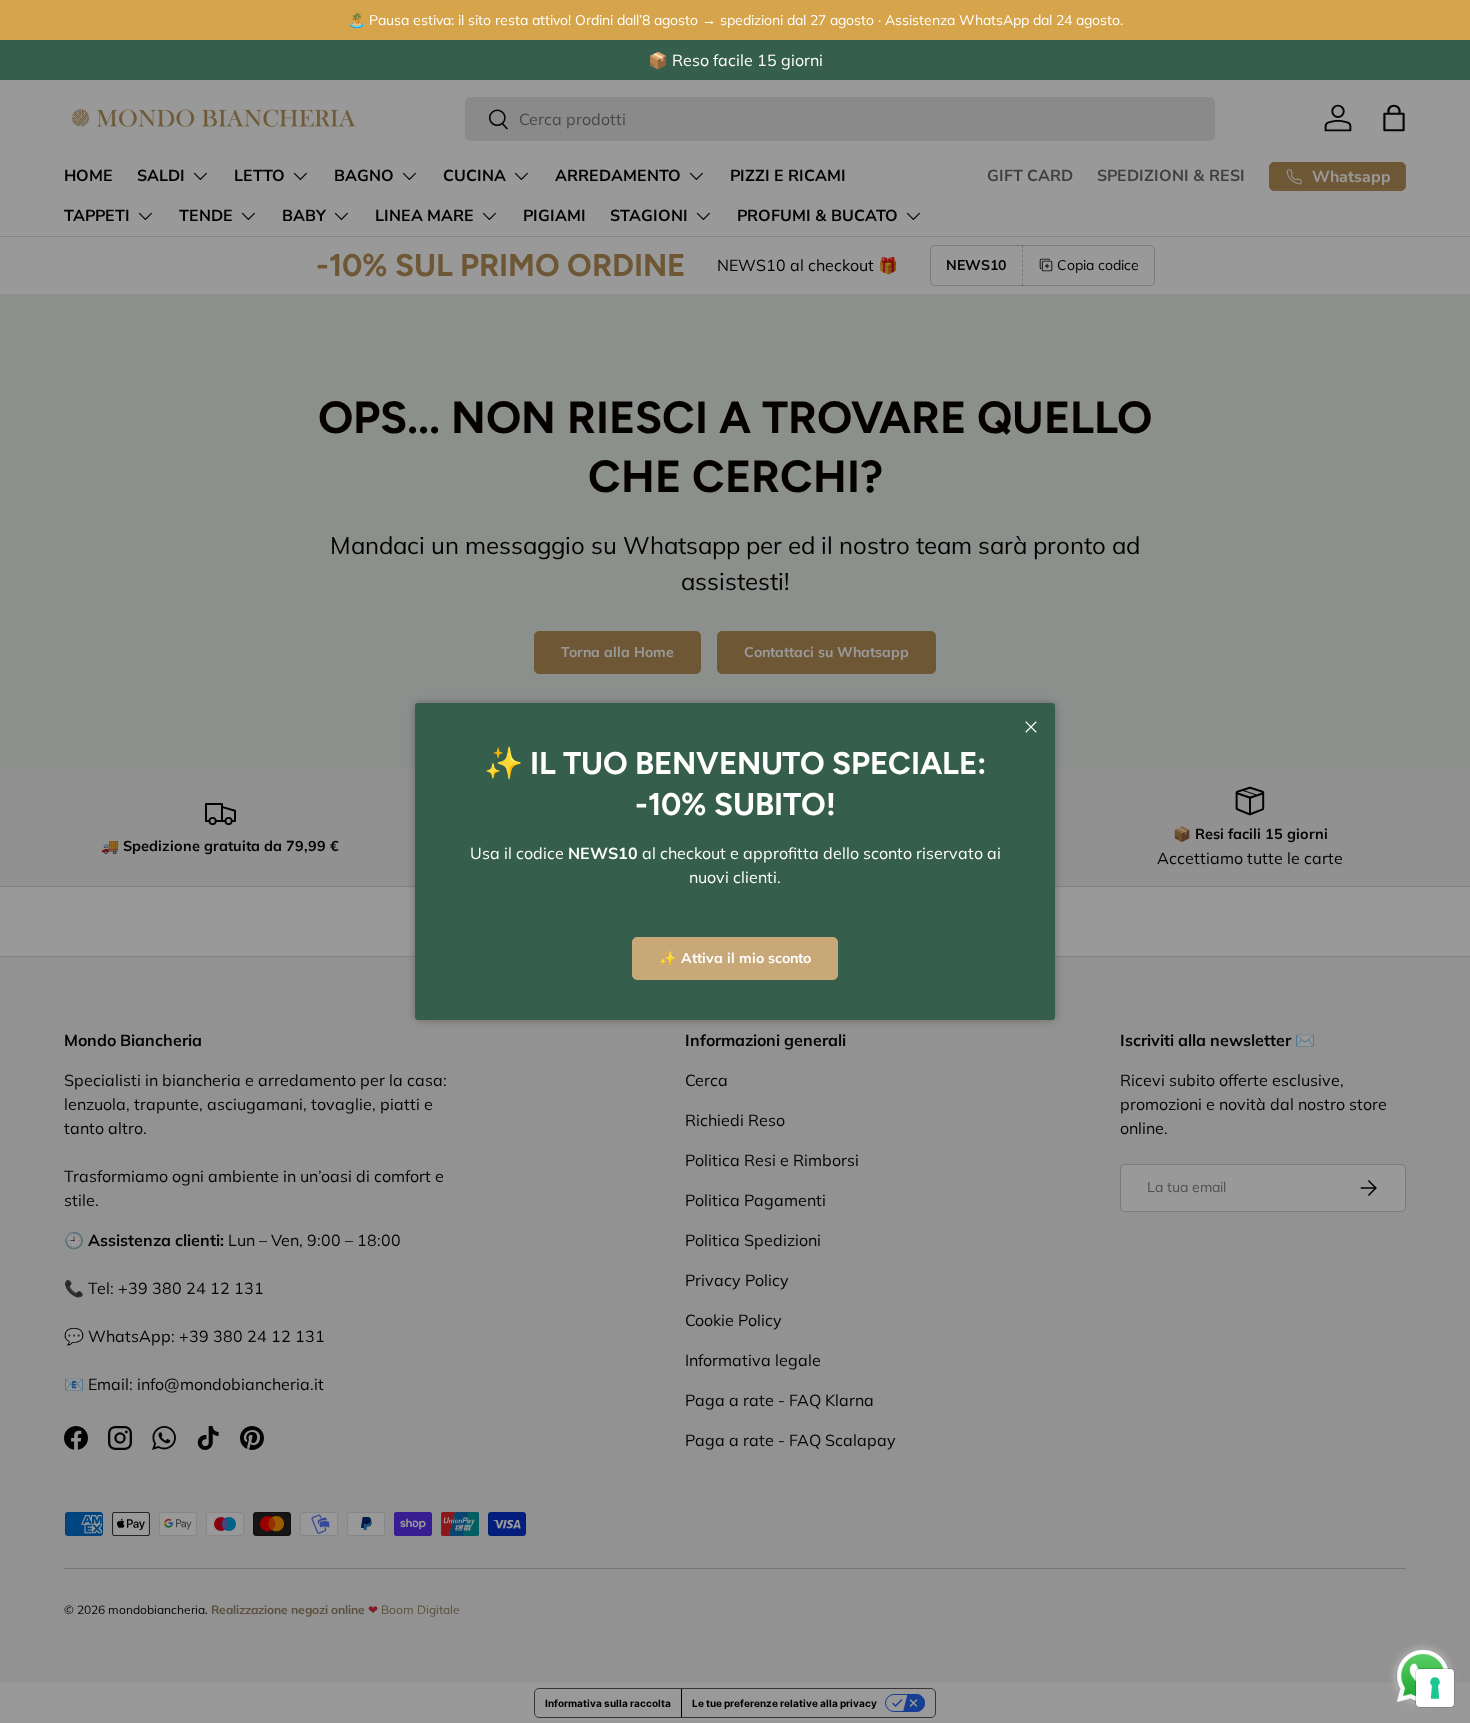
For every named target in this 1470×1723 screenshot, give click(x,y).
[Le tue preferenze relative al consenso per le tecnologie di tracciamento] (1435, 1688)
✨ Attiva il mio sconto (735, 958)
